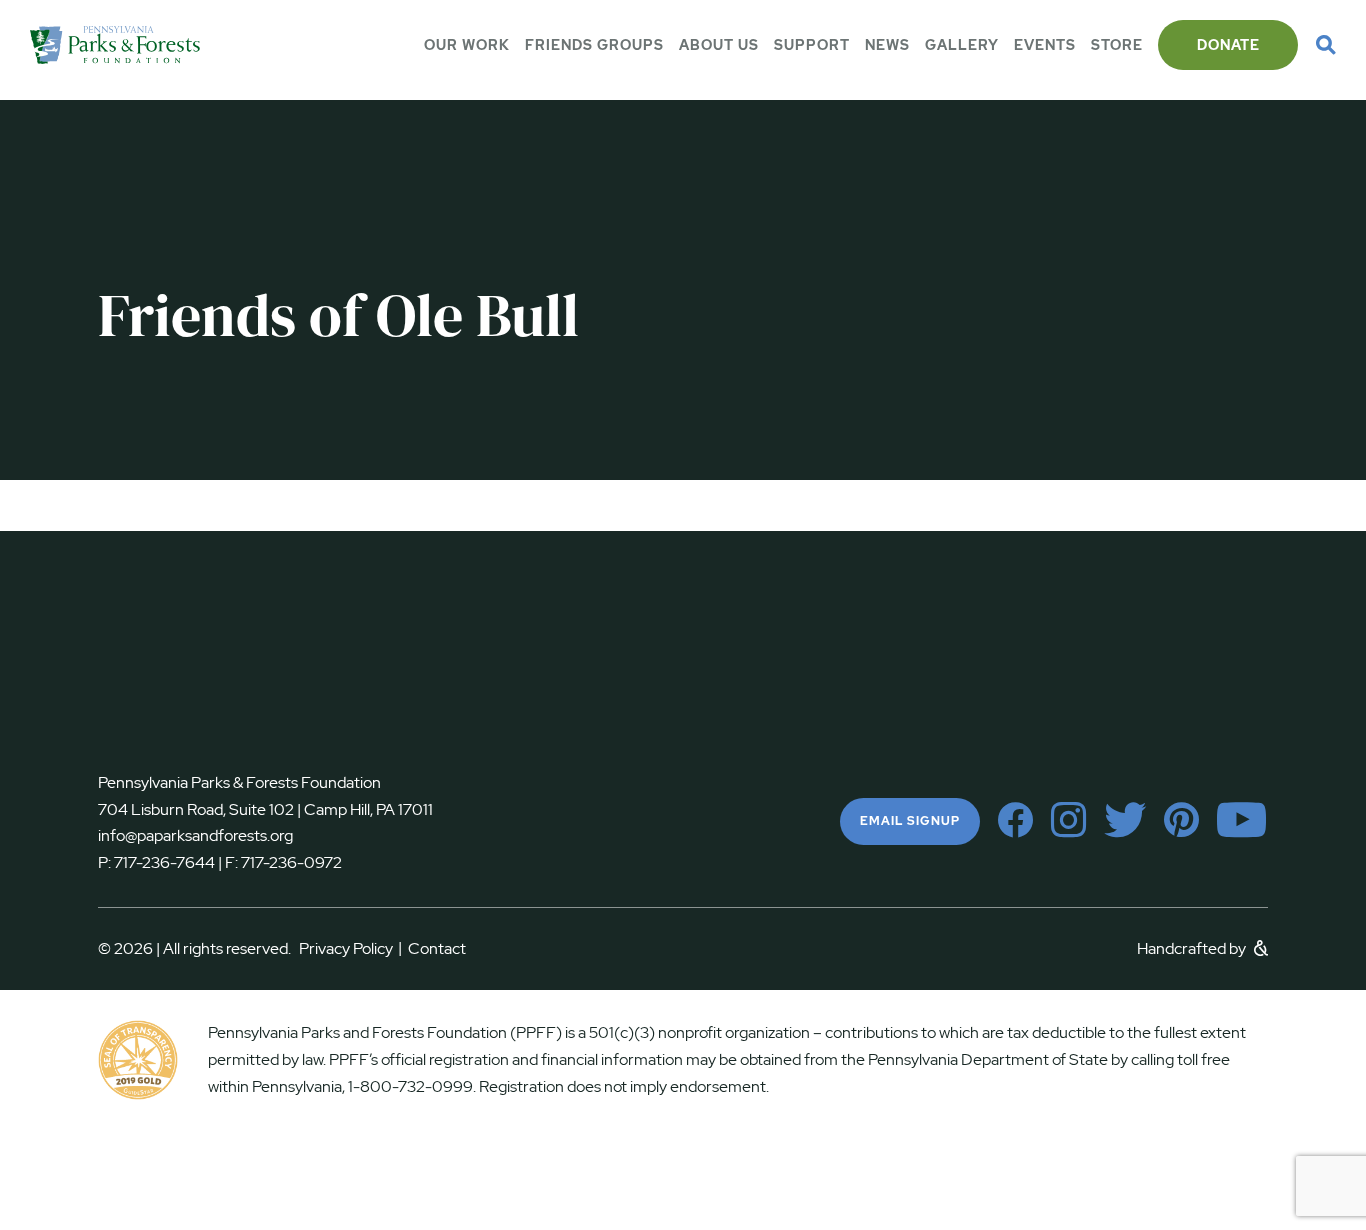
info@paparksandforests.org (195, 835)
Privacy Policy (350, 948)
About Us (719, 45)
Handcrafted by (1193, 948)
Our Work (467, 45)
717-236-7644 (164, 862)
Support (812, 45)
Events (1045, 45)
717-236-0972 (290, 862)
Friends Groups (594, 45)
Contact (437, 948)
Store (1117, 45)
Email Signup (910, 821)
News (887, 45)
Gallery (962, 45)
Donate (1228, 45)
